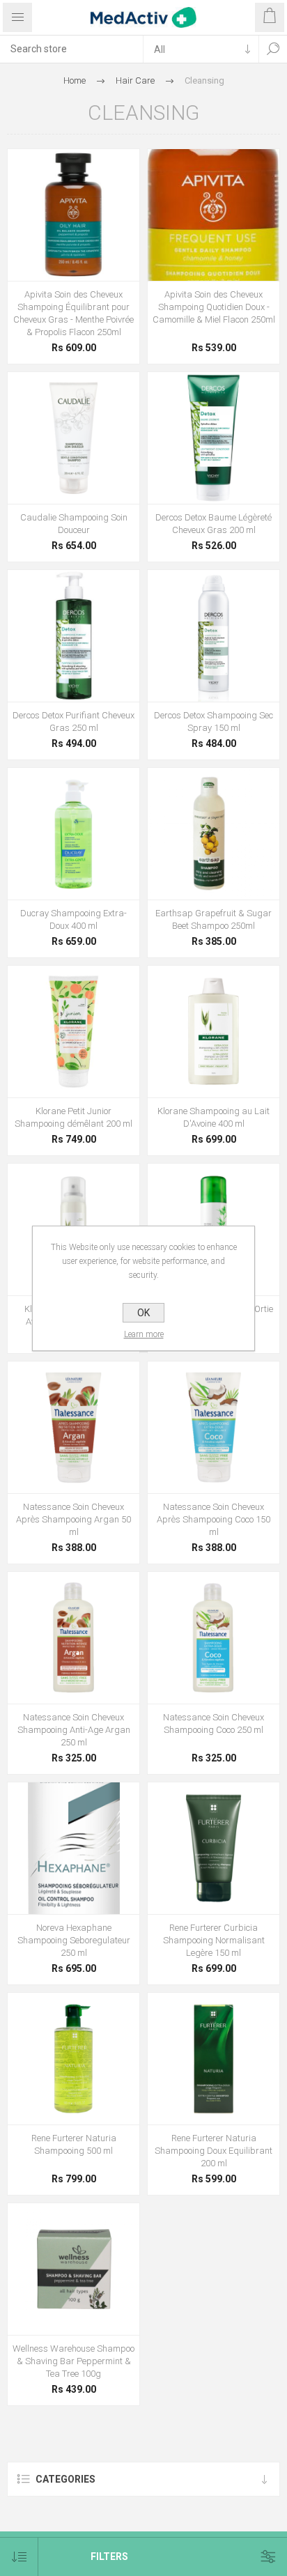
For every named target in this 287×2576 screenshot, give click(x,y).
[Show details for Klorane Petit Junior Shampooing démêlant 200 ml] (73, 1032)
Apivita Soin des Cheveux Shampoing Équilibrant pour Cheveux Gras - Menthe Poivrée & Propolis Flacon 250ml (73, 313)
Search (273, 49)
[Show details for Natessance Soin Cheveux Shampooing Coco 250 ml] (214, 1638)
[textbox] (71, 49)
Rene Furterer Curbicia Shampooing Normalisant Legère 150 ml (214, 1940)
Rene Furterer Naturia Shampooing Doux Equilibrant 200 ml (214, 2151)
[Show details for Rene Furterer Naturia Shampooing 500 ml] (73, 2059)
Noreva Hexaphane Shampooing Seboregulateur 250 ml (74, 1940)
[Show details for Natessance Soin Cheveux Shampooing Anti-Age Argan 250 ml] (73, 1638)
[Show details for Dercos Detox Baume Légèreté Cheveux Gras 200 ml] (214, 438)
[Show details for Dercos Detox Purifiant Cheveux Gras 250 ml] (73, 636)
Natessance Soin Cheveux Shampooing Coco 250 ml (214, 1723)
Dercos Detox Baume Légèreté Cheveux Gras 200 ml (214, 524)
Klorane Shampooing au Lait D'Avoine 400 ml (214, 1117)
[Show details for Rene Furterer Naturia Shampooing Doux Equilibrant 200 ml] (214, 2059)
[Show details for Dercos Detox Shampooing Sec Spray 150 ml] (214, 636)
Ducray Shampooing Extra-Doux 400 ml (73, 919)
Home (75, 80)
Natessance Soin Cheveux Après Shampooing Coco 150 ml (214, 1519)
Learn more (144, 1334)
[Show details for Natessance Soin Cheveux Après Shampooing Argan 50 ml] (73, 1427)
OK (143, 1313)
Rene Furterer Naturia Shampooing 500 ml (74, 2144)
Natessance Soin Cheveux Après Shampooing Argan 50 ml (73, 1519)
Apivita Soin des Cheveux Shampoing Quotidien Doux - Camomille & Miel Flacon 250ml (214, 307)
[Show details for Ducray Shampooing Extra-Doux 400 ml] (73, 834)
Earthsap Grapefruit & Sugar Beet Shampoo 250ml (214, 919)
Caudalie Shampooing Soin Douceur (74, 524)
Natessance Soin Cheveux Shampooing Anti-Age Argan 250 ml (74, 1730)
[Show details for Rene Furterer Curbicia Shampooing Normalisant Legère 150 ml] (214, 1848)
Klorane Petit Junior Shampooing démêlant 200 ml (73, 1117)
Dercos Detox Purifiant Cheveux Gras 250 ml (73, 722)
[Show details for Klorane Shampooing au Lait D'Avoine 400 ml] (214, 1032)
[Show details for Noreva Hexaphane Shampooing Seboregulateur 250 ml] (73, 1848)
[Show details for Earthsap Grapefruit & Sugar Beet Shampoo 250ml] (214, 834)
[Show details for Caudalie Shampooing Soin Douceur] (73, 438)
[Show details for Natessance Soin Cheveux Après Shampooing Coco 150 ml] (214, 1427)
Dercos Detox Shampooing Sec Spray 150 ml (214, 722)
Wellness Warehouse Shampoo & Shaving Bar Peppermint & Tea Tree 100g (73, 2361)
